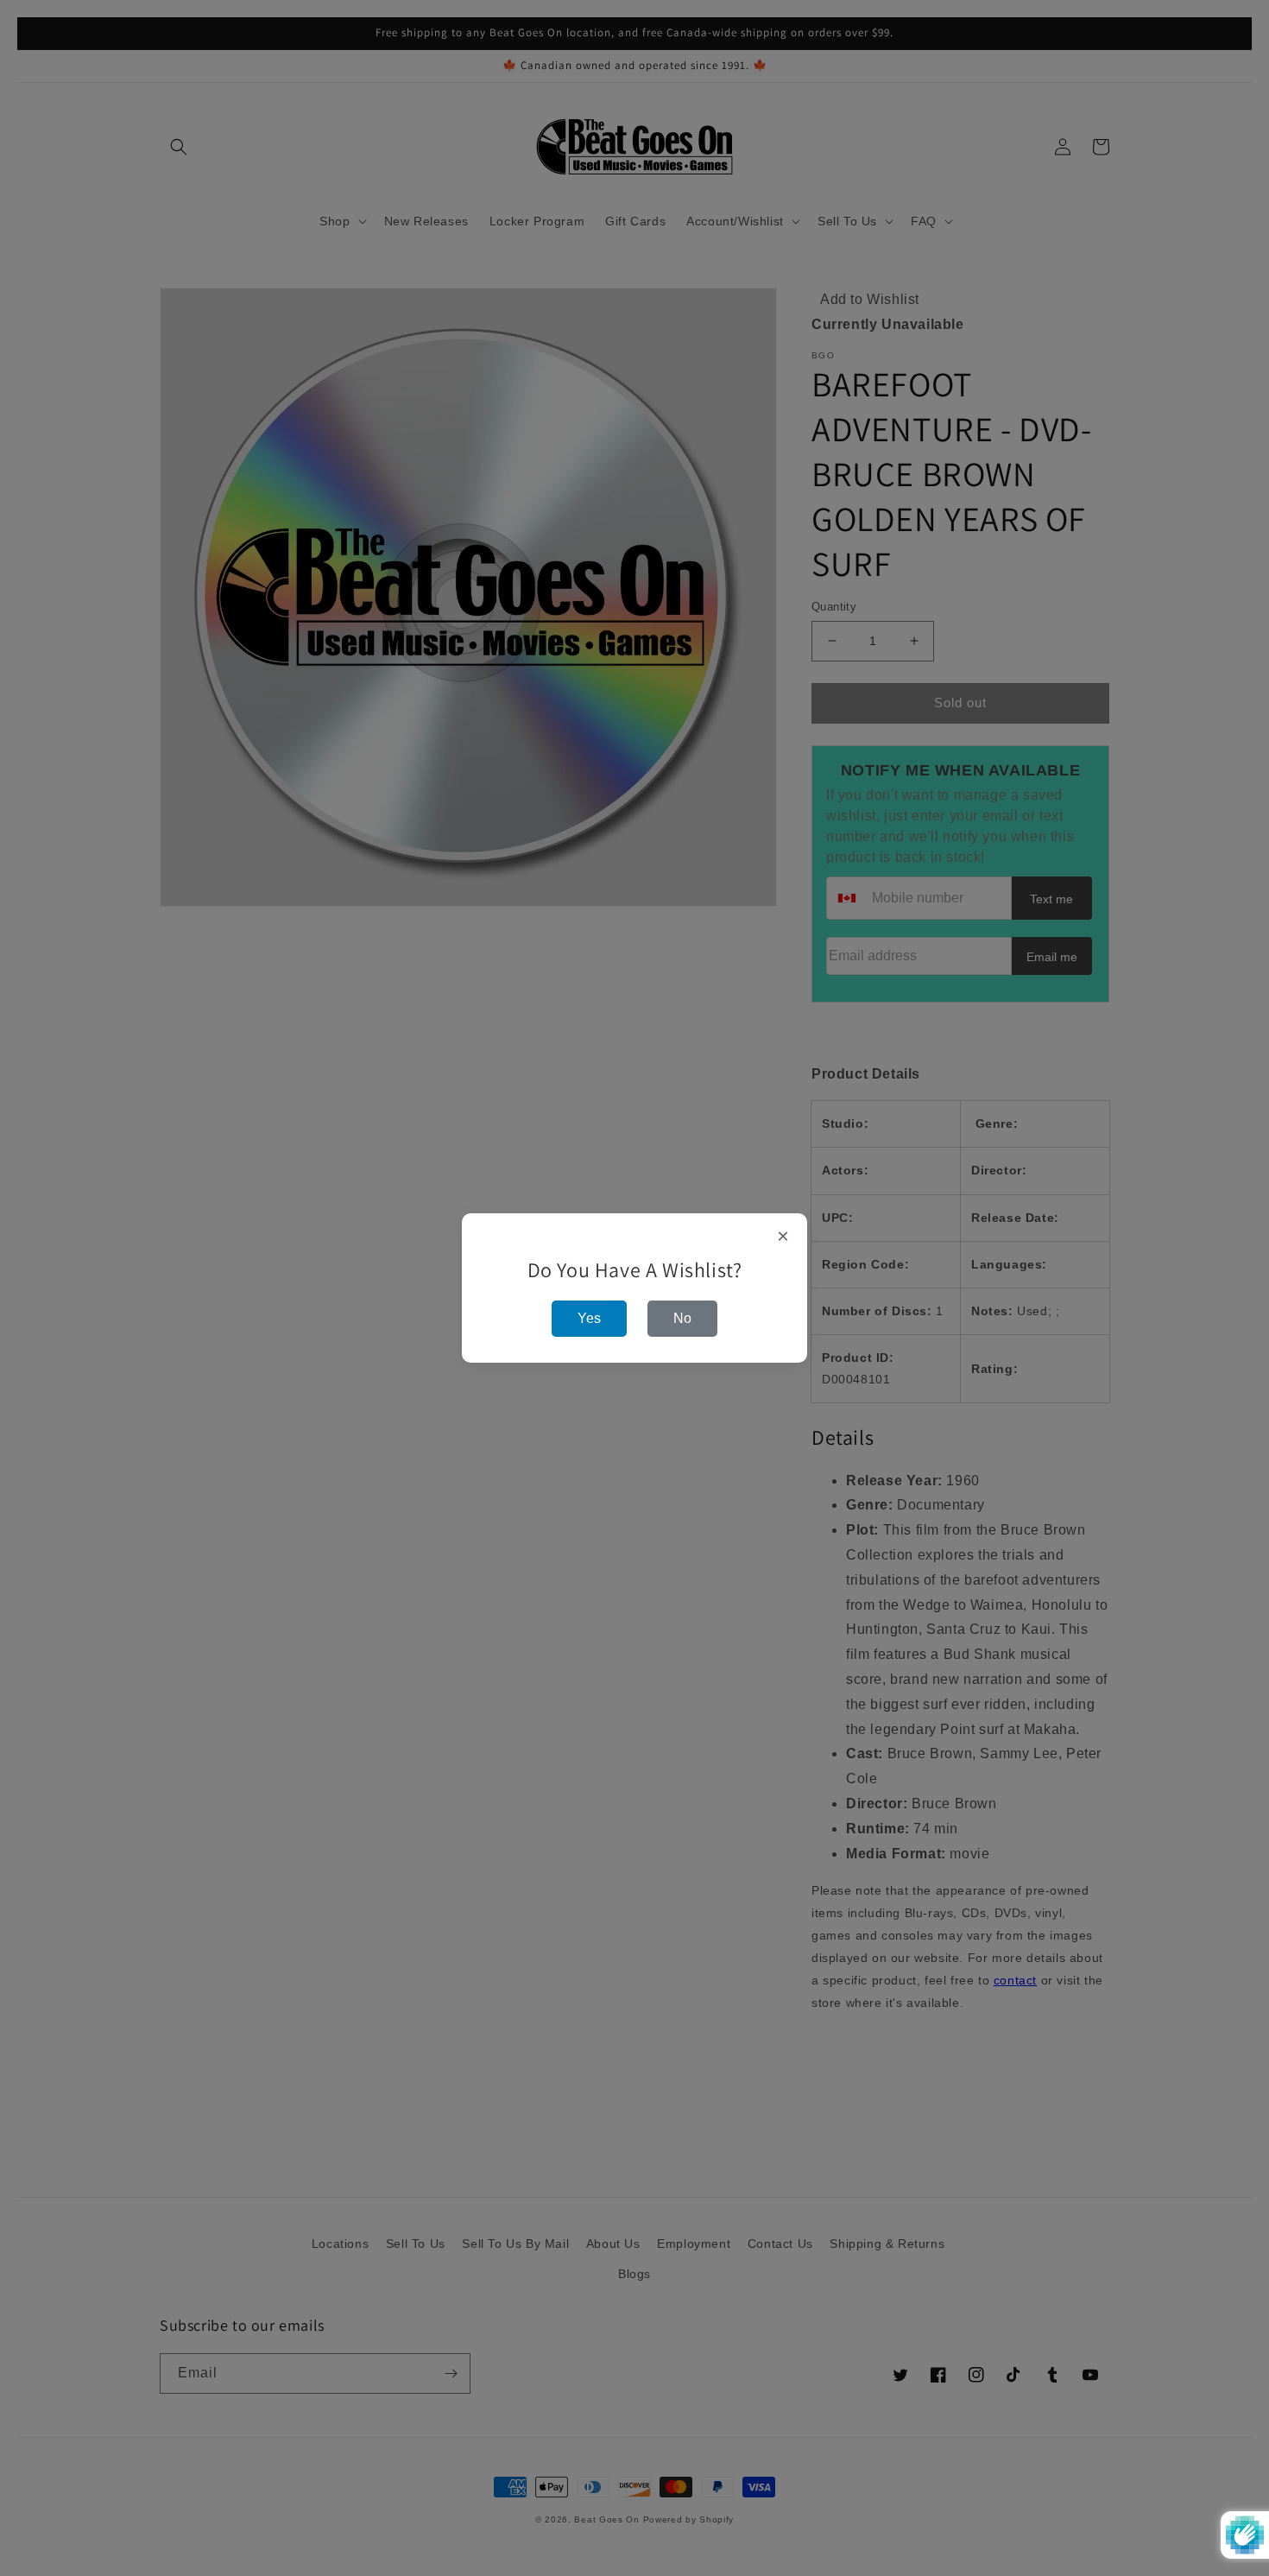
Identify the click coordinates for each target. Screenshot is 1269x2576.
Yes (589, 1318)
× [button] (783, 1237)
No (682, 1318)
